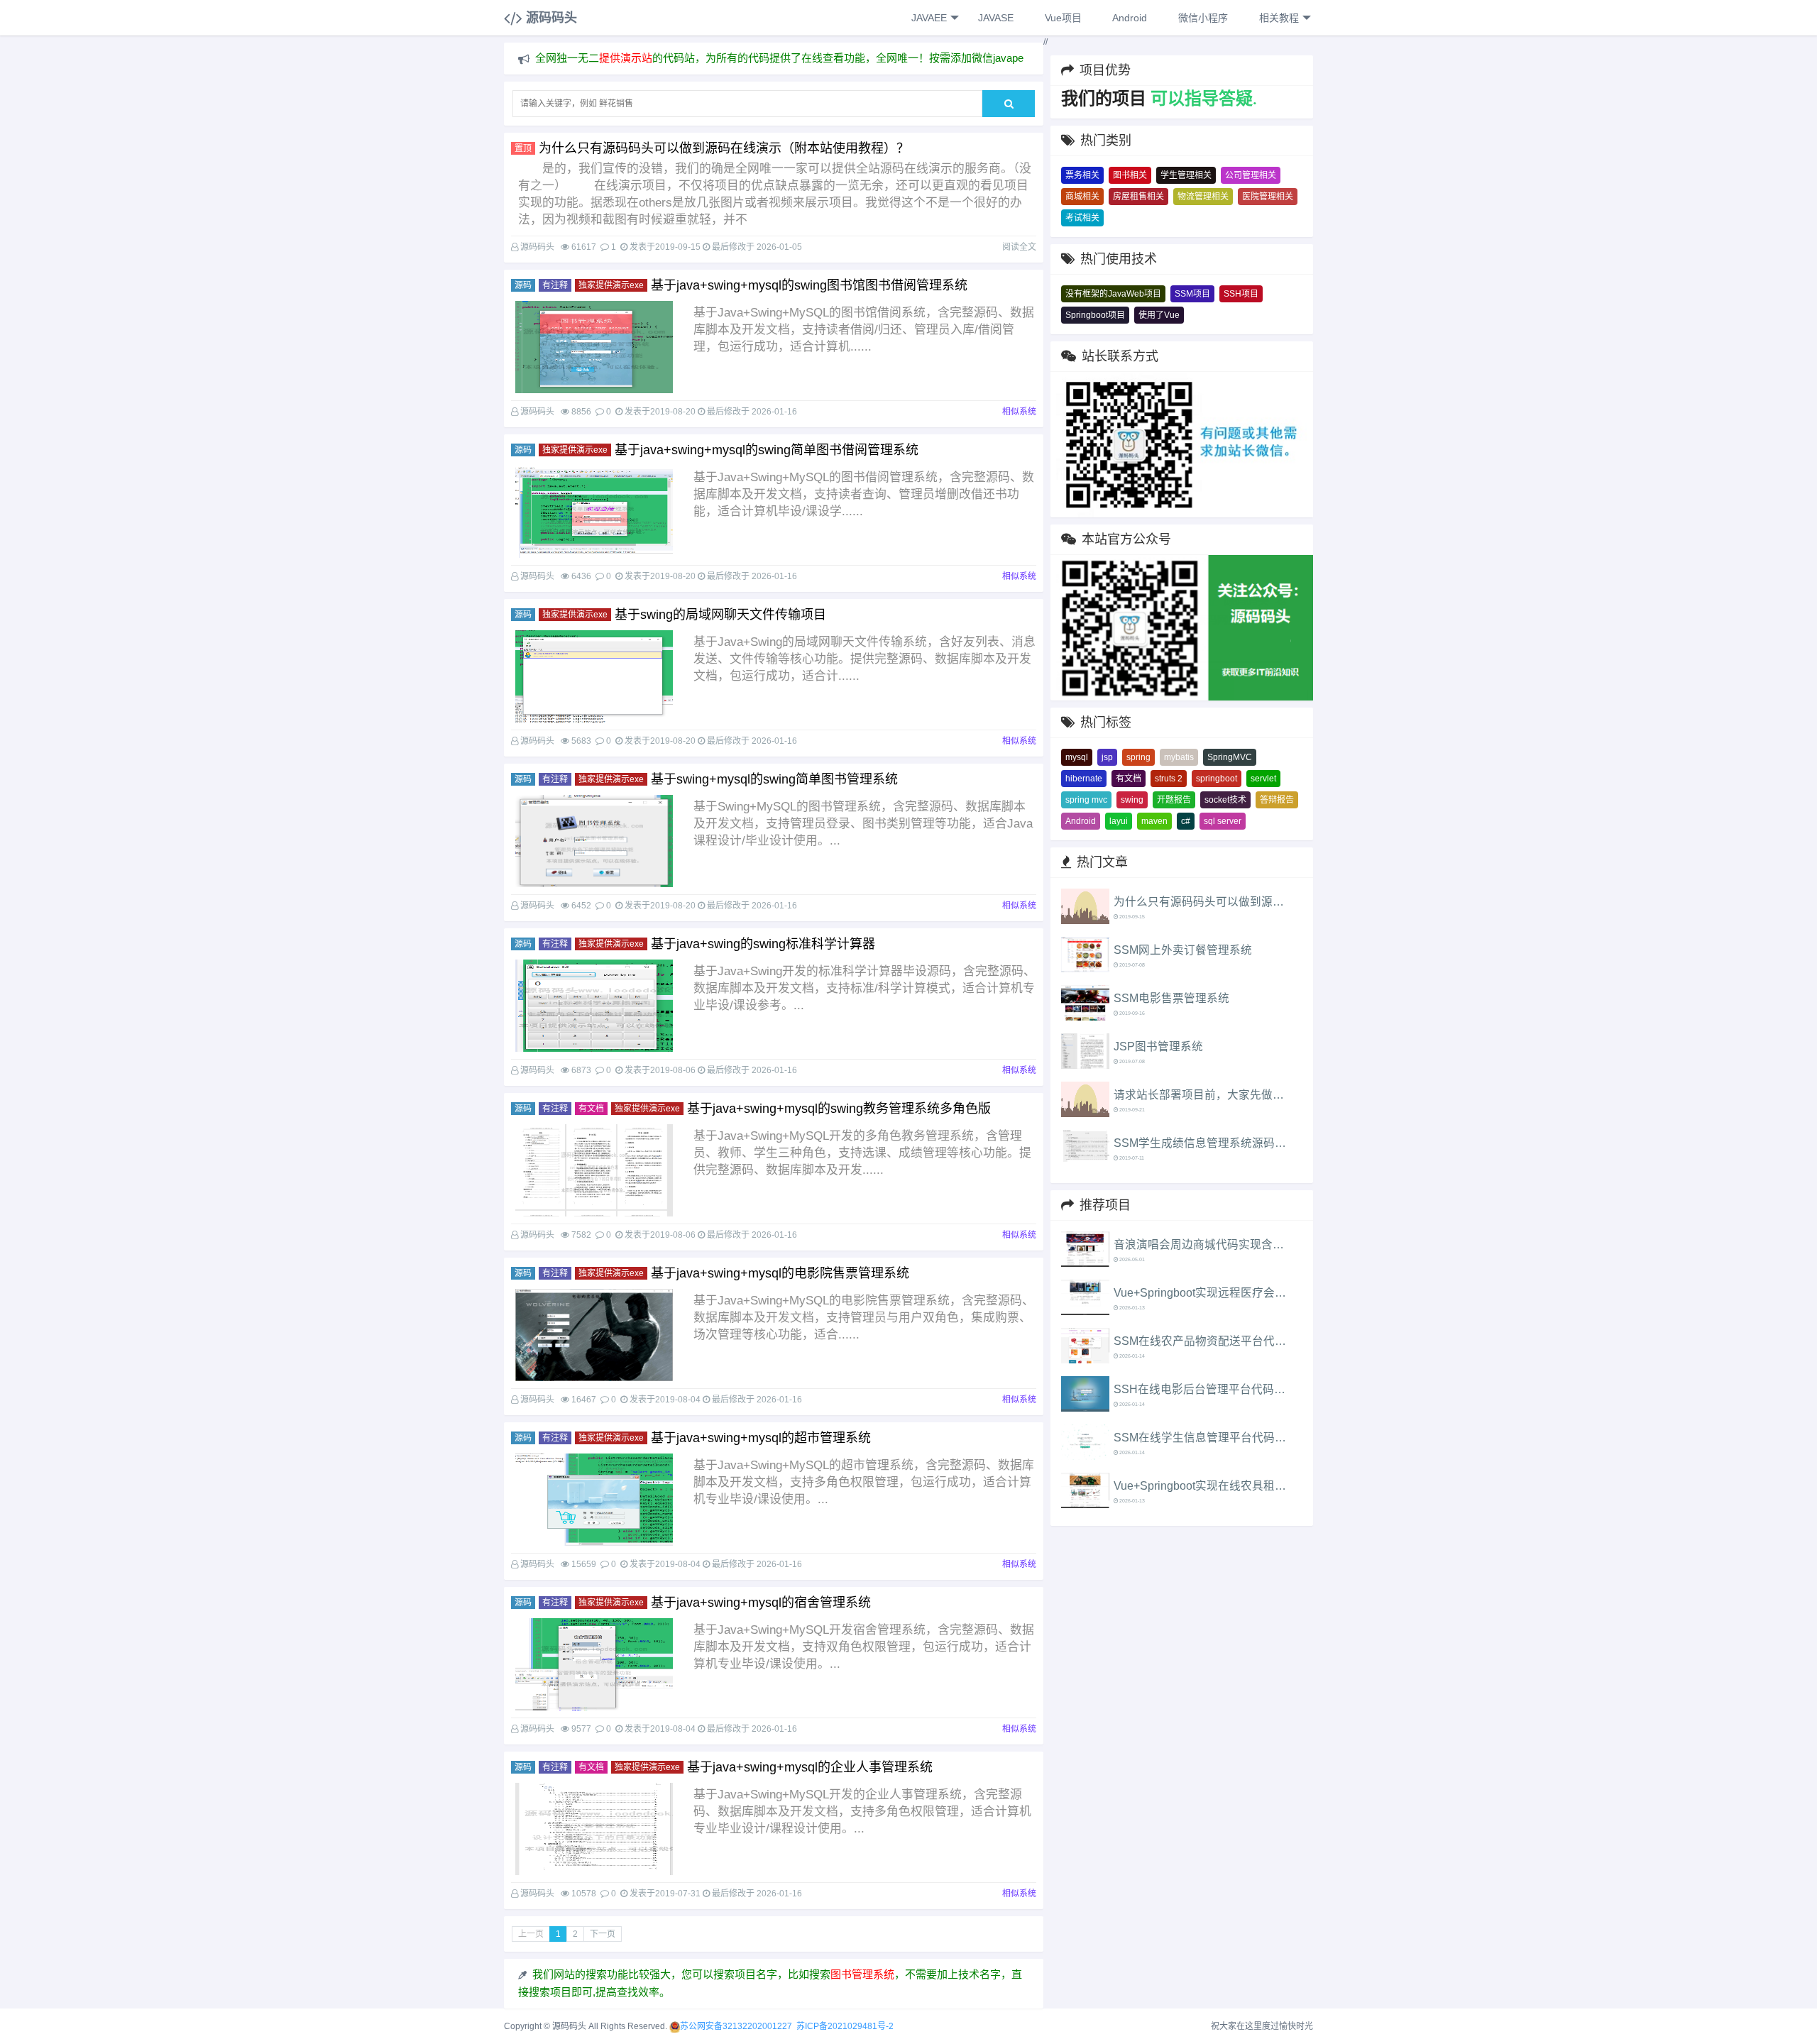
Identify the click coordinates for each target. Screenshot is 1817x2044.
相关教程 (1278, 18)
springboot (1217, 779)
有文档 (1129, 779)
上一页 (531, 1934)
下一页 (603, 1934)
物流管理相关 (1203, 197)
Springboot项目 (1095, 315)
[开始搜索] (1009, 104)
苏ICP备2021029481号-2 (845, 2026)
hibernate (1084, 779)
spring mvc (1086, 800)
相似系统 (1019, 412)
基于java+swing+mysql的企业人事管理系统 (810, 1767)
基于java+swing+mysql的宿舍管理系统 (761, 1603)
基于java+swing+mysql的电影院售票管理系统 (780, 1273)
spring (1138, 757)
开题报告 (1174, 800)
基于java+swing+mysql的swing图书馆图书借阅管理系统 (809, 285)
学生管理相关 (1186, 175)
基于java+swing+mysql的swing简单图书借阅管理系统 (767, 450)
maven (1154, 821)
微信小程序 (1202, 18)
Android (1129, 18)
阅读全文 (1019, 247)
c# (1186, 821)
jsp (1107, 757)
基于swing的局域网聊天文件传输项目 (720, 615)
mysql (1077, 757)
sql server (1223, 821)
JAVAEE (928, 18)
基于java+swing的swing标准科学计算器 (763, 944)
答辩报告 (1277, 800)
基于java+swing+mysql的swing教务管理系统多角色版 (839, 1109)
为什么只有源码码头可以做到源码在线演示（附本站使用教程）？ (724, 148)
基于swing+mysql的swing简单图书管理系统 (774, 779)
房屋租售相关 (1138, 197)
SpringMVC (1230, 757)
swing (1132, 800)
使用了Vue (1159, 315)
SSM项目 (1192, 294)
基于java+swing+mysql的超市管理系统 (761, 1438)
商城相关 (1082, 197)
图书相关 (1130, 175)
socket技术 (1225, 800)
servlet (1263, 779)
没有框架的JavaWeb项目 (1113, 294)
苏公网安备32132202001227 (736, 2026)
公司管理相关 (1251, 175)
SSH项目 (1241, 294)
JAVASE (994, 18)
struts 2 (1169, 779)
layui (1119, 821)
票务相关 (1082, 175)
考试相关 (1082, 218)
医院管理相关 (1268, 197)
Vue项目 (1062, 18)
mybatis (1179, 757)
